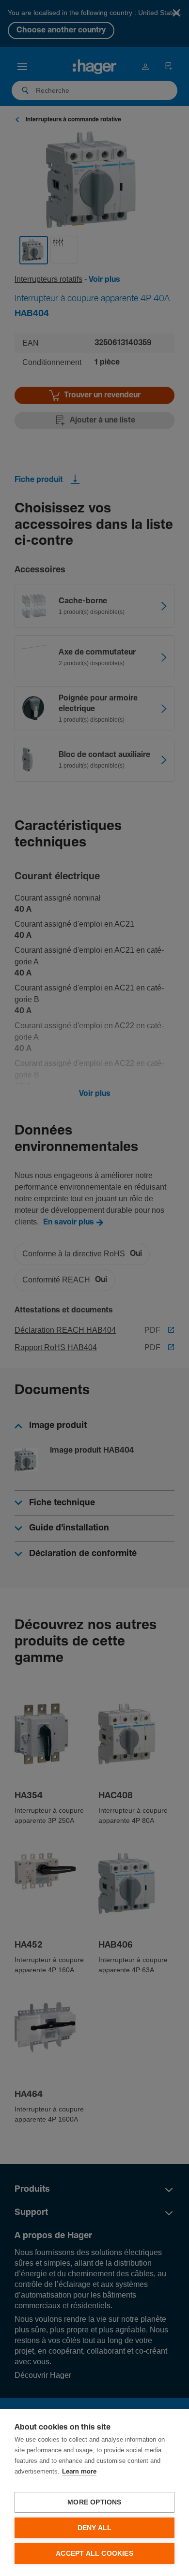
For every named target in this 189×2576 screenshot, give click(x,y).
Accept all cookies (94, 2554)
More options (94, 2502)
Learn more (79, 2472)
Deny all (95, 2528)
